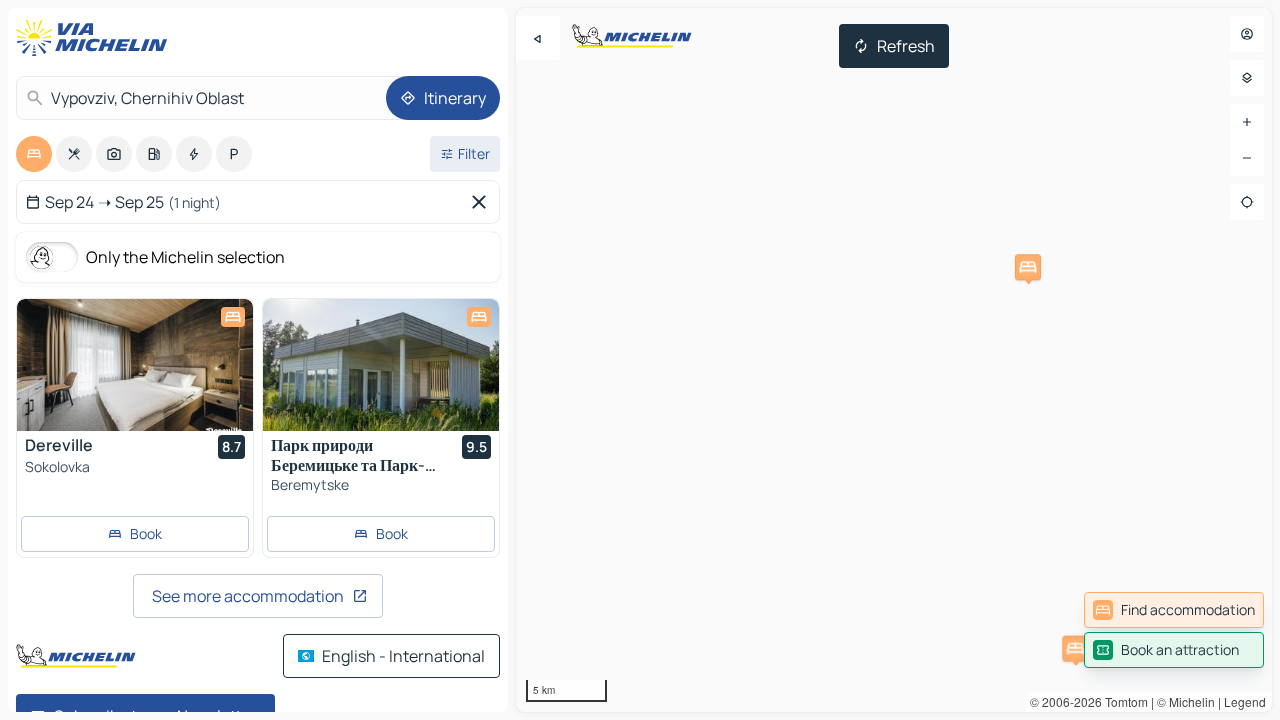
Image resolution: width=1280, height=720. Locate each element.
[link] (1174, 610)
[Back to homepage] (96, 38)
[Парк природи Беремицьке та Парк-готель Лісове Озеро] (381, 365)
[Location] (1247, 202)
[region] (894, 360)
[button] (1028, 267)
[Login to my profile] (1247, 34)
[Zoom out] (1247, 158)
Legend (1245, 701)
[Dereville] (135, 365)
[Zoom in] (1247, 122)
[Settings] (1247, 78)
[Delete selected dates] (483, 202)
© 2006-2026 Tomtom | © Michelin (1122, 701)
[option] (34, 154)
